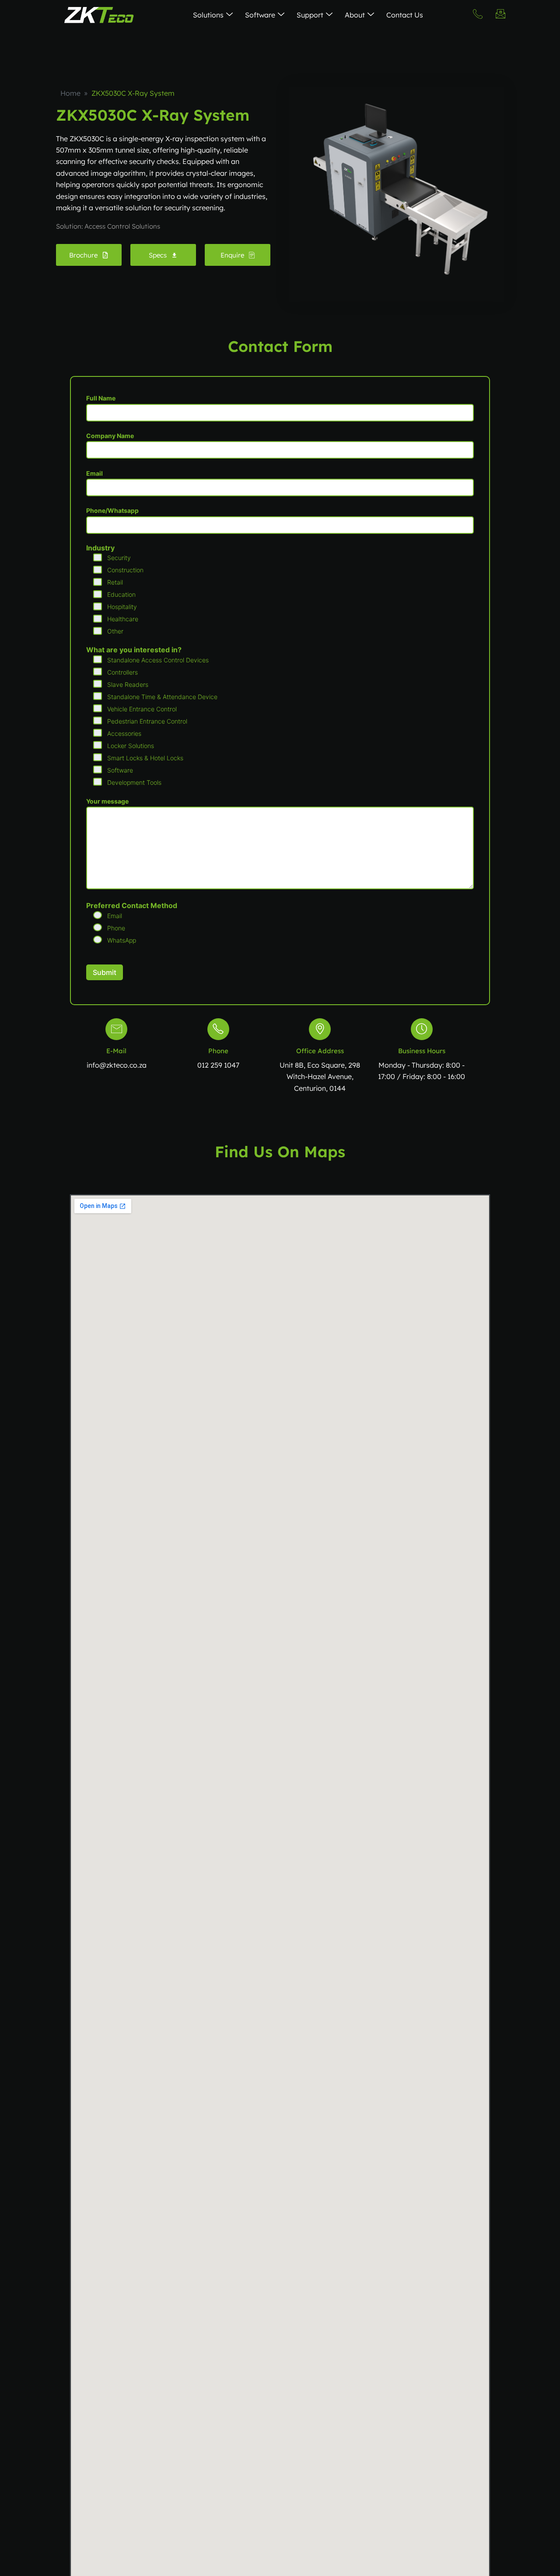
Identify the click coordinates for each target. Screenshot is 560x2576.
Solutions (208, 15)
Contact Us (405, 15)
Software (260, 15)
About (355, 15)
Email (94, 473)
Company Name (110, 436)
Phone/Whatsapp (112, 510)
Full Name (101, 398)
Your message (107, 801)
